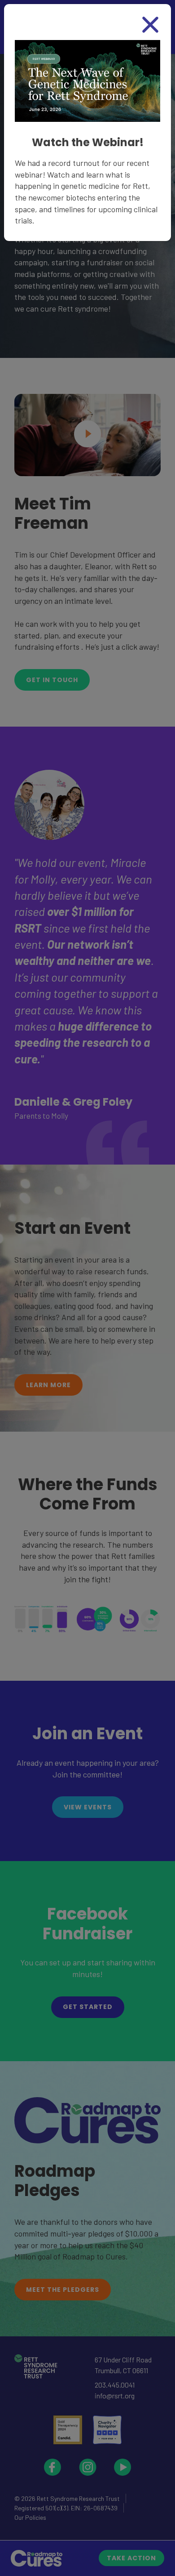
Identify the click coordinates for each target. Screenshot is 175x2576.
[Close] (150, 25)
